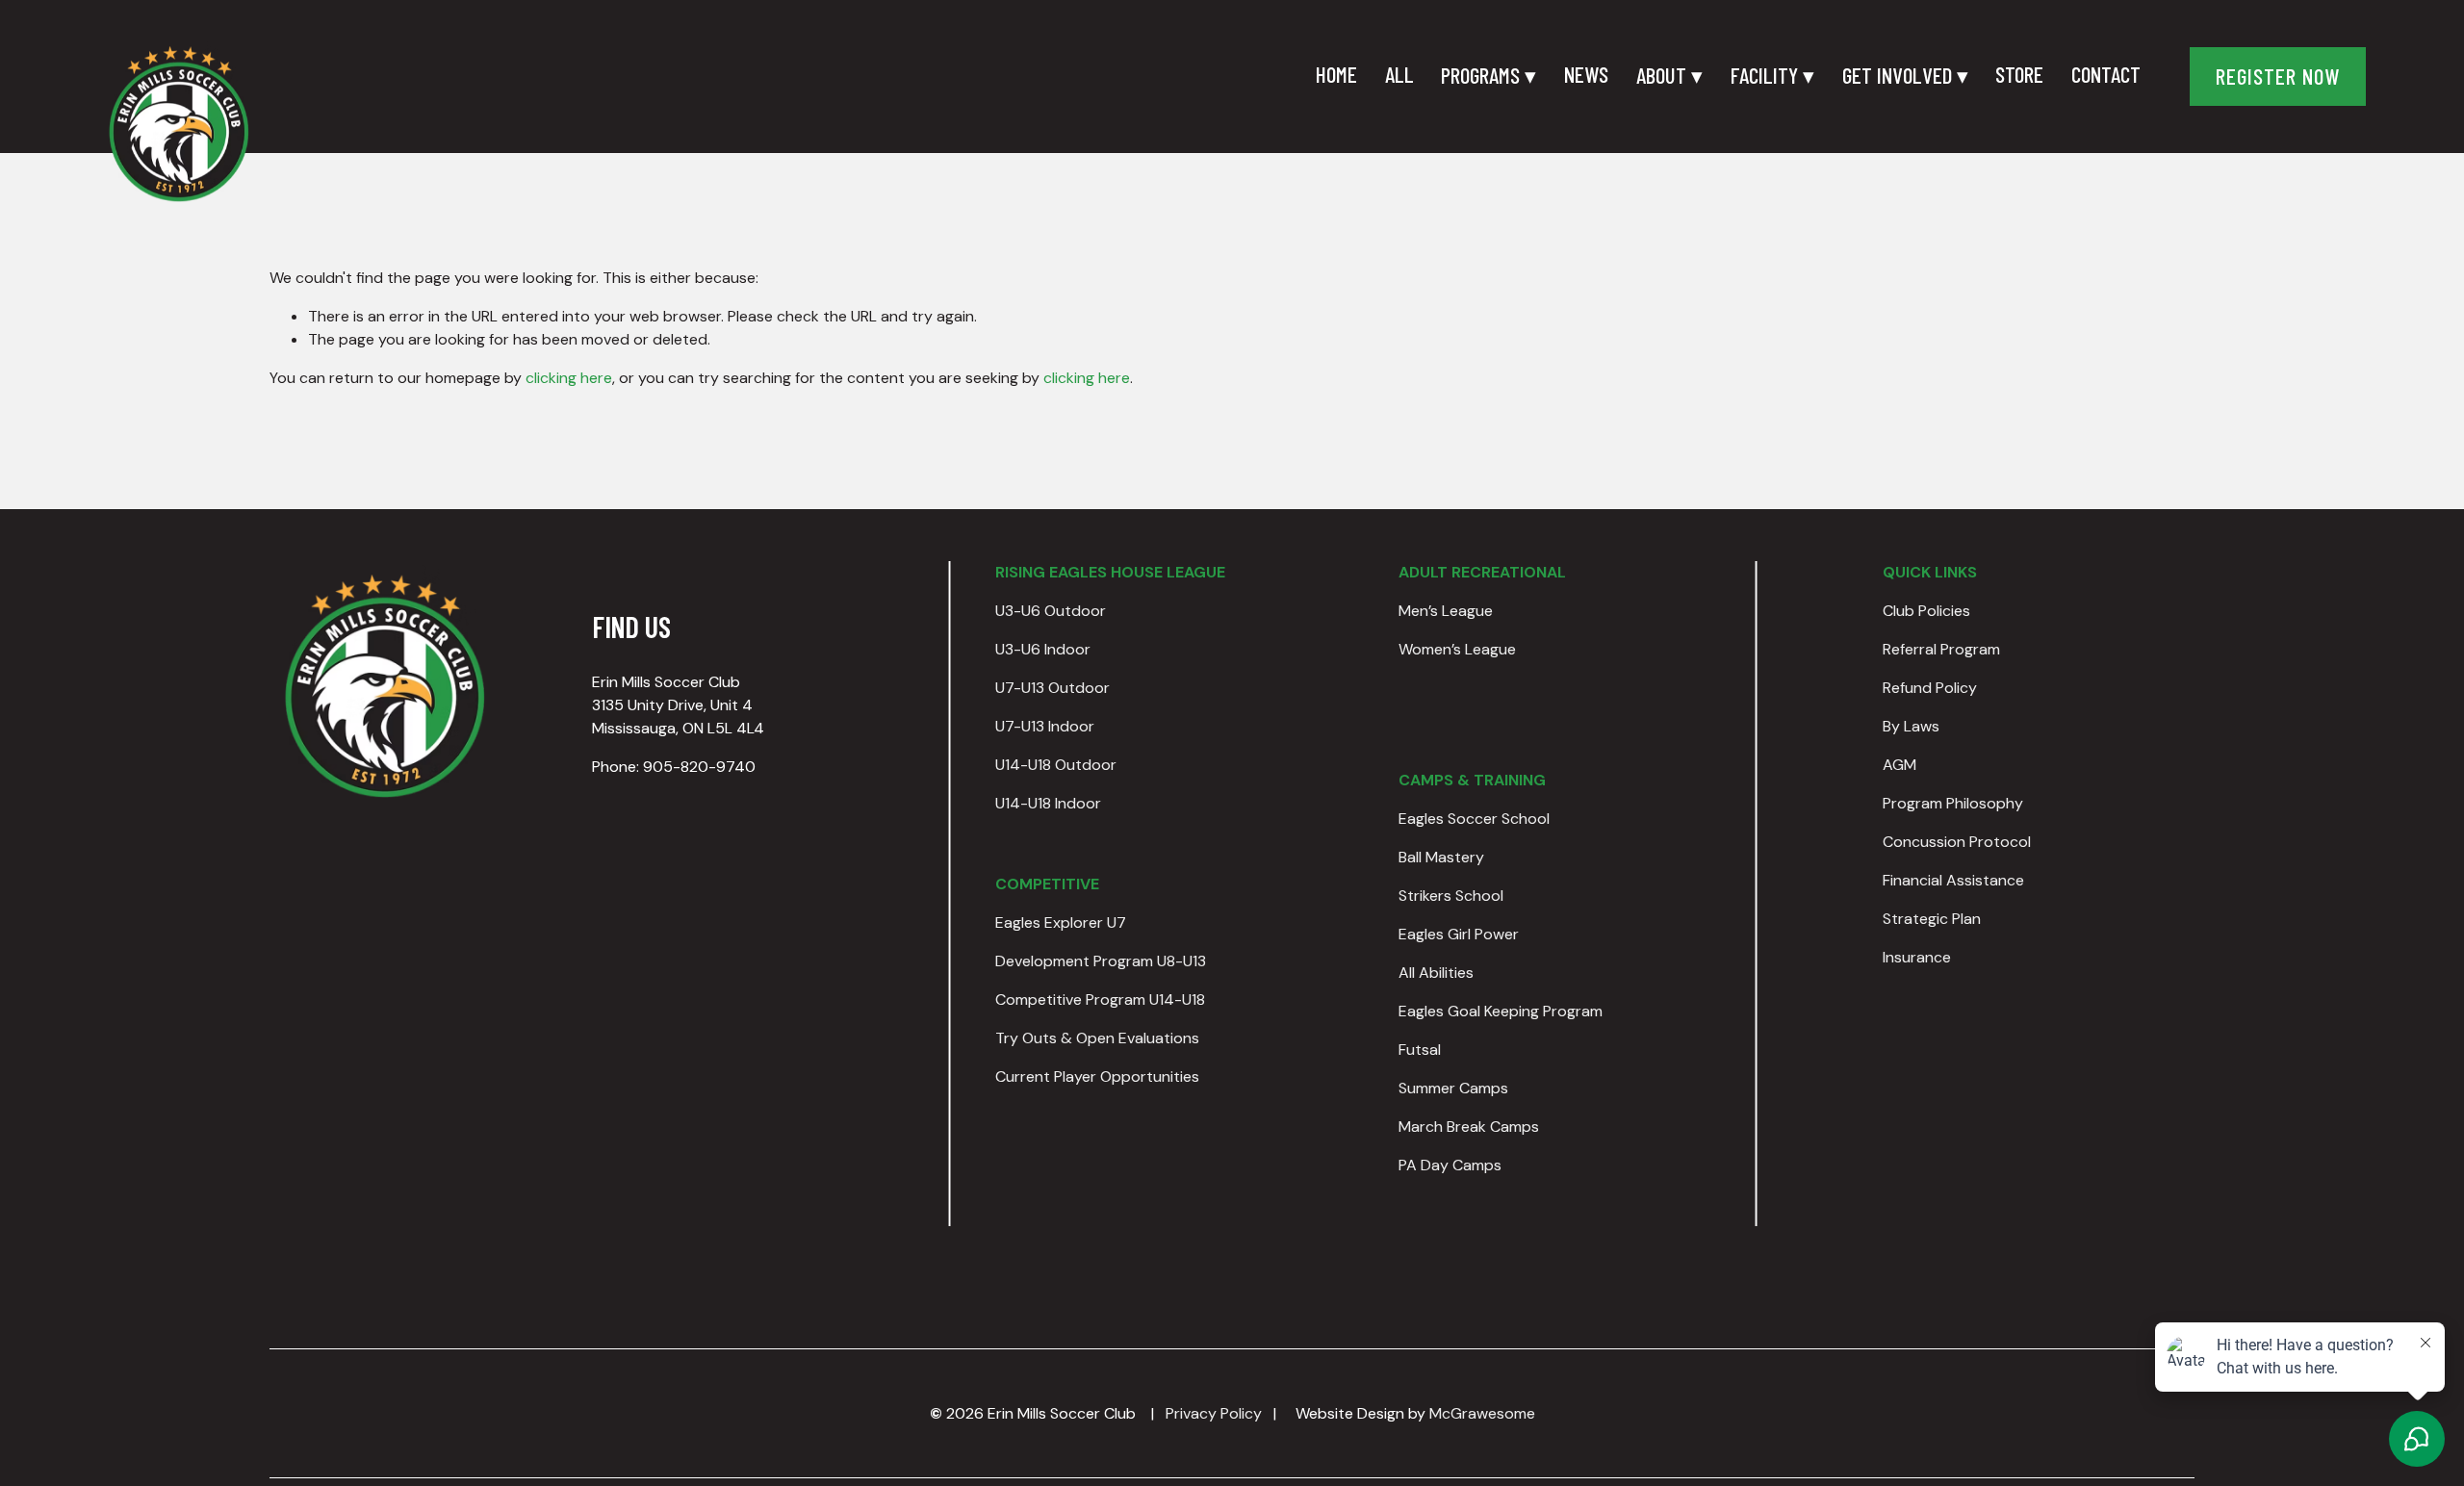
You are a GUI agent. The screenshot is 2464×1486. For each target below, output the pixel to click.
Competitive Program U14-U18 (1100, 999)
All (1399, 74)
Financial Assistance (1953, 880)
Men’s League (1446, 611)
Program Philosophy (1953, 803)
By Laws (1911, 726)
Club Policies (1926, 611)
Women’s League (1457, 649)
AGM (1899, 765)
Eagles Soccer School (1474, 819)
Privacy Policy (1214, 1413)
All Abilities (1436, 973)
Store (2019, 74)
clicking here (569, 378)
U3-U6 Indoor (1043, 649)
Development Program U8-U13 (1101, 961)
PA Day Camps (1450, 1165)
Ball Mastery (1441, 857)
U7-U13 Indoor (1045, 726)
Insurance (1917, 957)
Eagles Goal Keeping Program (1501, 1011)
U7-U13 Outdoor (1052, 688)
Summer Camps (1453, 1088)
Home (1336, 74)
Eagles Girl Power (1459, 934)
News (1586, 74)
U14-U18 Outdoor (1056, 765)
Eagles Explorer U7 (1061, 922)
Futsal (1420, 1050)
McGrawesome (1482, 1413)
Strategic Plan (1932, 919)
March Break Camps (1469, 1127)
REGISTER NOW (2278, 76)
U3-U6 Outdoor (1051, 611)
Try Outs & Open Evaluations (1097, 1038)
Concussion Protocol (1957, 842)
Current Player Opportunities (1097, 1076)
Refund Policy (1930, 688)
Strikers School (1451, 896)
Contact (2106, 74)
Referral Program (1941, 649)
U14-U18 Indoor (1048, 803)
